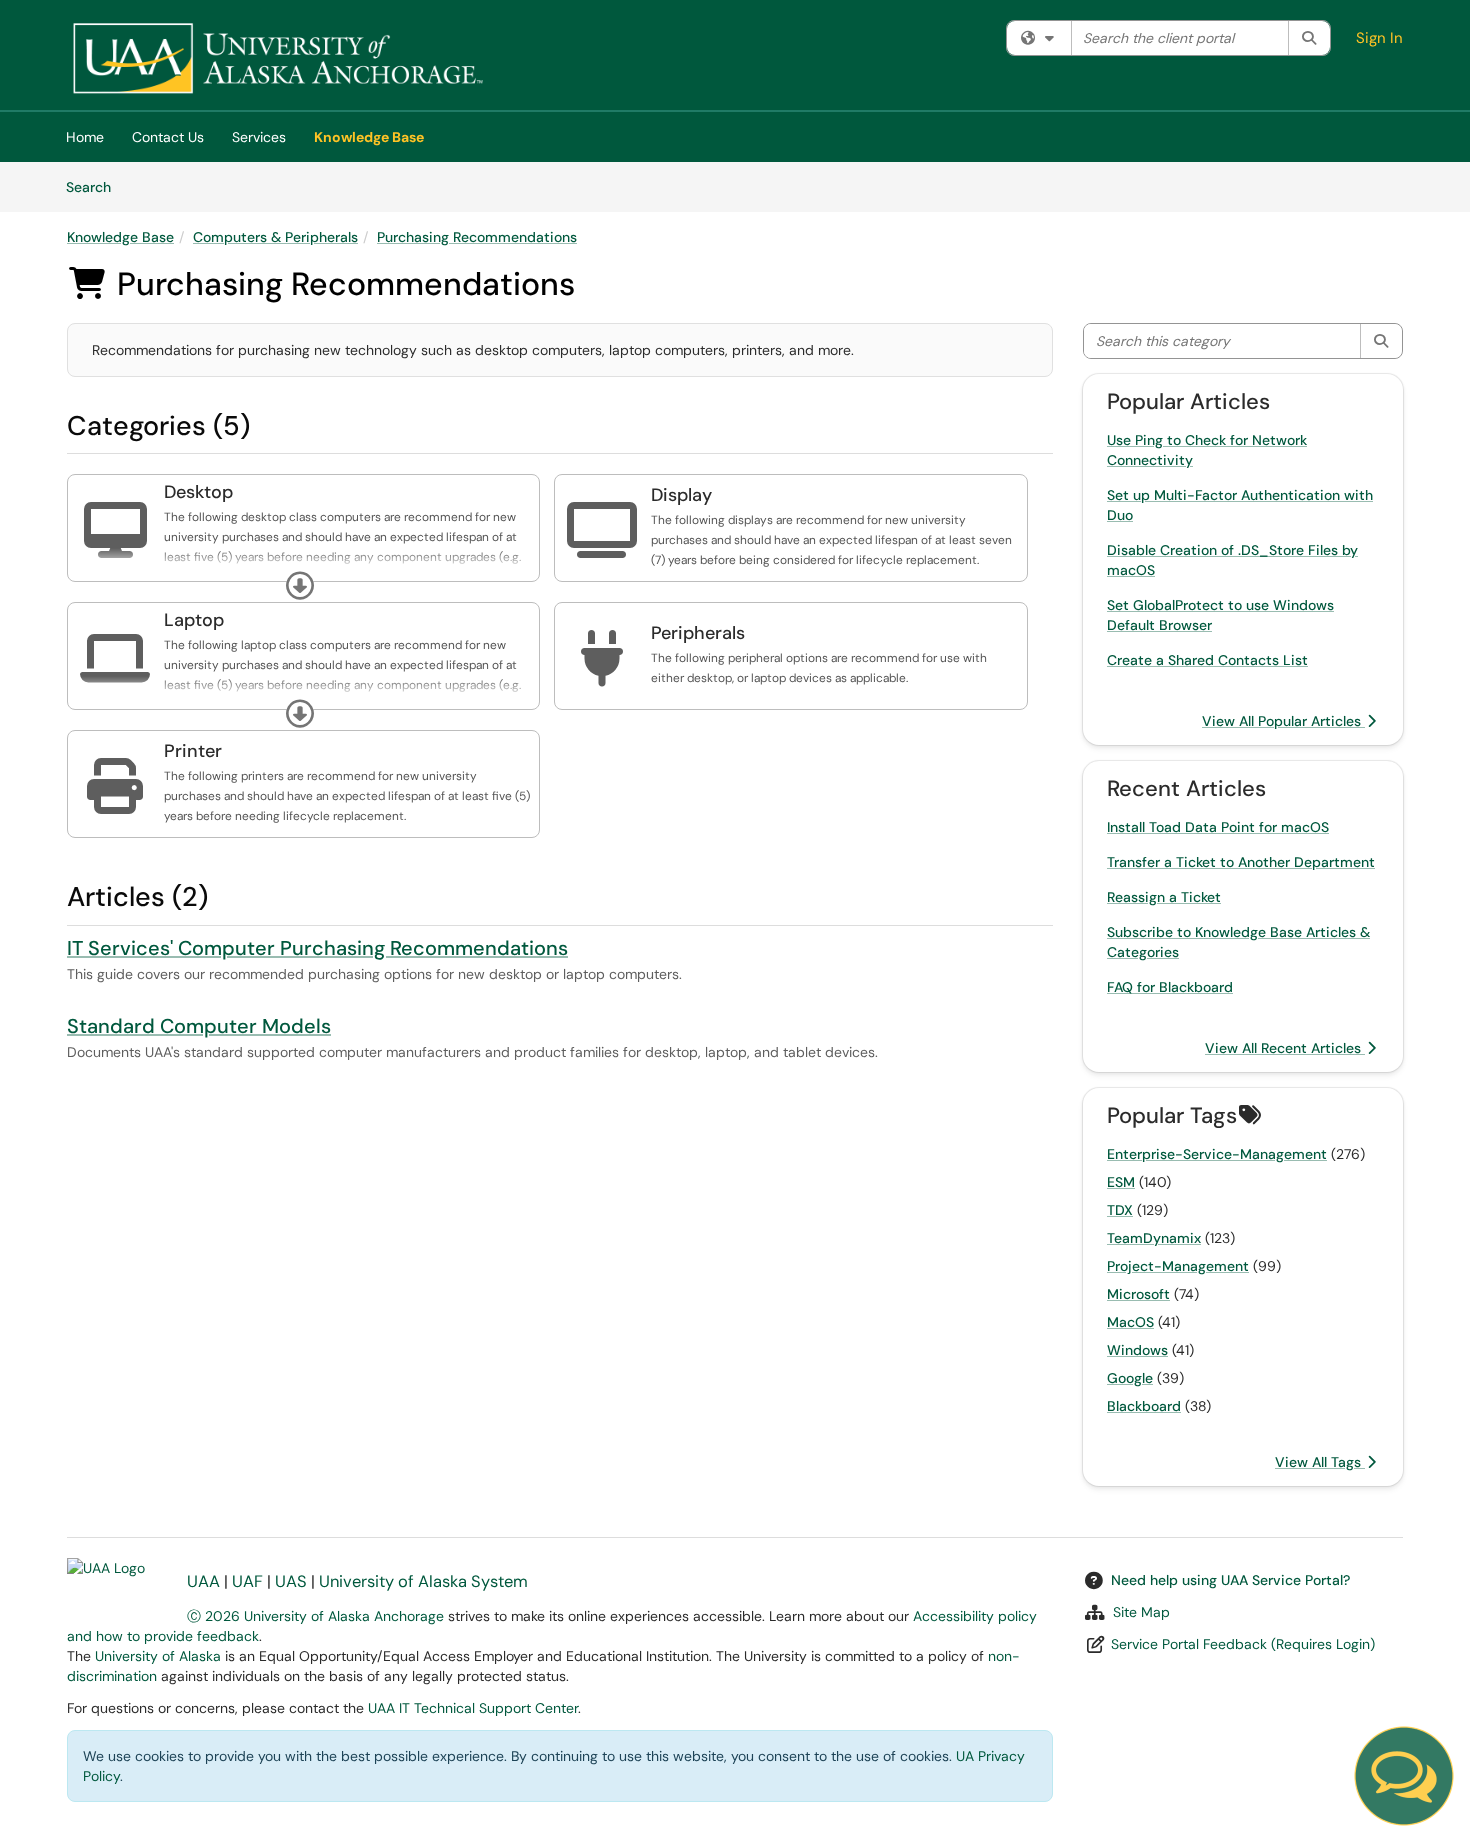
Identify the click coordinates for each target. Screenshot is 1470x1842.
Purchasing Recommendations (477, 237)
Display (681, 495)
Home (85, 137)
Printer (193, 751)
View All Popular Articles (1283, 721)
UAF (247, 1581)
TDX (1120, 1210)
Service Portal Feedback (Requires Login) (1243, 1644)
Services (259, 137)
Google (1130, 1378)
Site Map (1141, 1612)
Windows (1137, 1350)
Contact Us (168, 137)
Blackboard (1144, 1406)
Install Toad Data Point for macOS (1218, 827)
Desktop (198, 492)
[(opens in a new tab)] (277, 60)
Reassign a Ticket (1164, 897)
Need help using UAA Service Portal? (1230, 1580)
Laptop (194, 620)
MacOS (1130, 1322)
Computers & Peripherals (275, 237)
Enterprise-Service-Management (1217, 1154)
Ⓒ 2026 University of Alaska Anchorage (315, 1616)
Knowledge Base (369, 137)
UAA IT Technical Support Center (473, 1708)
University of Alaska (158, 1656)
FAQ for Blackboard (1170, 987)
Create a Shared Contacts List (1207, 660)
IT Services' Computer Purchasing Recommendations (317, 948)
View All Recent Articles (1285, 1048)
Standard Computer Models (199, 1026)
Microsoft (1138, 1294)
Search (95, 186)
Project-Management (1178, 1266)
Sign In (1379, 38)
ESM (1121, 1182)
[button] (300, 586)
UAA (203, 1581)
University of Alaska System (423, 1581)
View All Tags (1320, 1462)
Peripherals (698, 633)
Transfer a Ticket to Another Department (1241, 862)
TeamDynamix (1154, 1238)
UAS (291, 1581)
